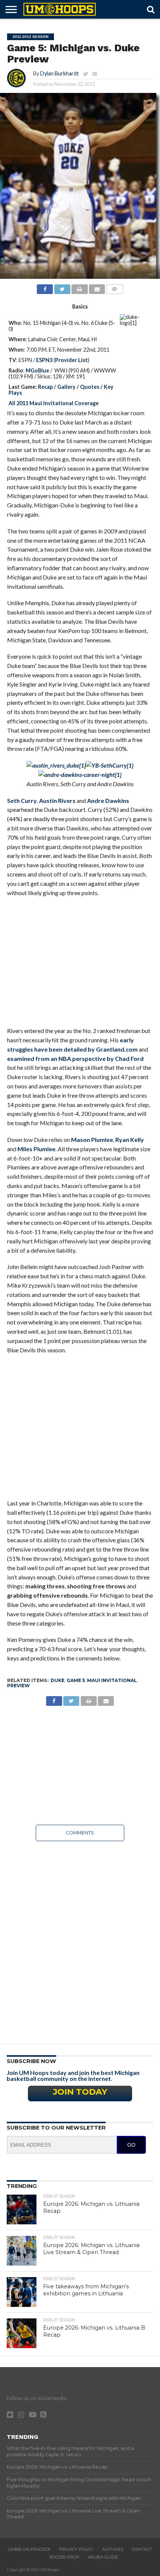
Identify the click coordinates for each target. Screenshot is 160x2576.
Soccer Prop (64, 2557)
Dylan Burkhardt (60, 73)
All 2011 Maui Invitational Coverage (54, 403)
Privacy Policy (76, 2549)
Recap (45, 387)
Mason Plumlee (92, 1139)
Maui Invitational (112, 1680)
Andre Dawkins (108, 800)
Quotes (90, 387)
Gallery (66, 387)
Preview (18, 1686)
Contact (142, 2549)
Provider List (71, 360)
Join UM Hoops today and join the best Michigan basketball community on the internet (73, 2075)
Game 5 (76, 1680)
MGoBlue (37, 370)
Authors (113, 2549)
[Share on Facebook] (45, 287)
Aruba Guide (103, 2557)
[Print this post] (80, 287)
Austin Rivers (57, 800)
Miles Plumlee (36, 1149)
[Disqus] (80, 1940)
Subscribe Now (31, 2061)
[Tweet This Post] (62, 287)
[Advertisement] (80, 966)
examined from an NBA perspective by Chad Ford (75, 1058)
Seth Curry (22, 800)
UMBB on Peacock (29, 2549)
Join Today (80, 2092)
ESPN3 (44, 360)
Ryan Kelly (130, 1139)
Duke (57, 1680)
